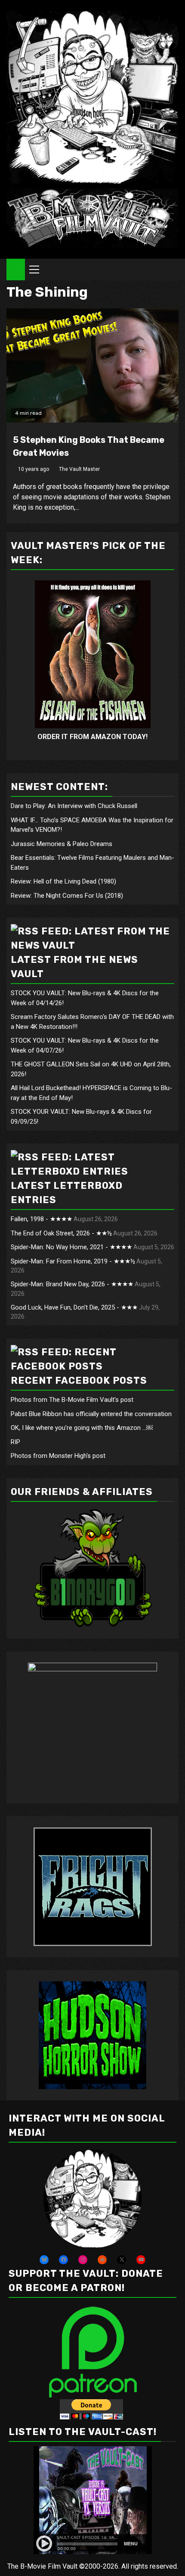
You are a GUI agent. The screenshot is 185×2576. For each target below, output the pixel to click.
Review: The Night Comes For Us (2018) (67, 896)
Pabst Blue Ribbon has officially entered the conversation (91, 1414)
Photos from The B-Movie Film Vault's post (72, 1400)
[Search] (172, 270)
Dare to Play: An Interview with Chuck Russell (74, 806)
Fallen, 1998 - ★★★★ (42, 1219)
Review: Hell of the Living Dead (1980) (63, 881)
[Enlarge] (130, 2161)
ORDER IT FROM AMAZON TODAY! (92, 737)
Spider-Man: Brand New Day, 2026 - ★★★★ (72, 1284)
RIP (15, 1442)
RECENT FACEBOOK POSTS (79, 1380)
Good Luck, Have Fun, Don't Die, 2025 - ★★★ (74, 1307)
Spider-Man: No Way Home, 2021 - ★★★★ (71, 1247)
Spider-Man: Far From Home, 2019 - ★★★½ (73, 1261)
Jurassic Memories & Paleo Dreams (62, 844)
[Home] (16, 269)
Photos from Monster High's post (58, 1456)
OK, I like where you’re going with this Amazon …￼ (82, 1428)
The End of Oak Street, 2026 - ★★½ (61, 1233)
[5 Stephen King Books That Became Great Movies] (92, 365)
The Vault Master (79, 469)
